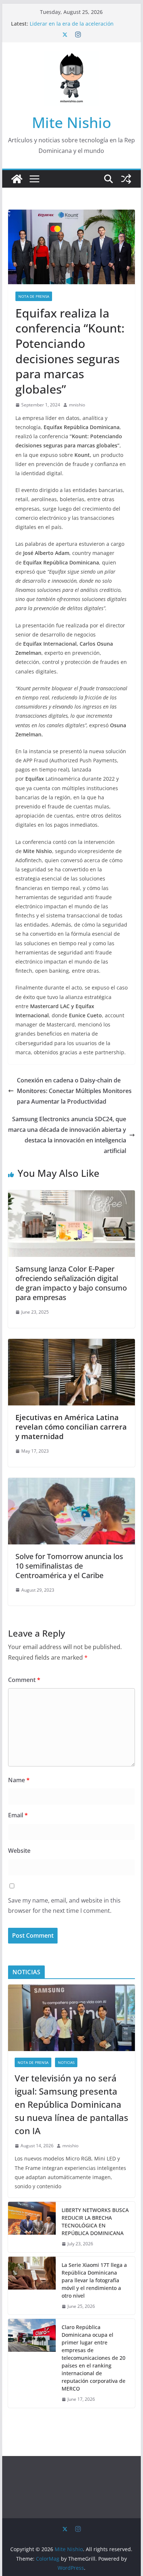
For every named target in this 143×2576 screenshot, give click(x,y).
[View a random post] (126, 179)
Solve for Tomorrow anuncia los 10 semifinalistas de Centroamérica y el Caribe (69, 1566)
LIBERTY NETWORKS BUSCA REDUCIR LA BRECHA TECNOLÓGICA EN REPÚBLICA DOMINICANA (95, 2222)
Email (18, 1815)
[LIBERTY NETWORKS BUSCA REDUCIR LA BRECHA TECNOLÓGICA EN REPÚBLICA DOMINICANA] (32, 2227)
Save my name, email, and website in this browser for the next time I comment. (64, 1906)
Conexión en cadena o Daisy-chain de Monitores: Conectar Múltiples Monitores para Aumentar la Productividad (74, 1091)
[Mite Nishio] (17, 179)
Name (19, 1780)
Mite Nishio (71, 122)
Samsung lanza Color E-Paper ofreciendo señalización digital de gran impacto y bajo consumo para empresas (71, 1283)
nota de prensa (34, 296)
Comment (24, 1680)
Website (19, 1851)
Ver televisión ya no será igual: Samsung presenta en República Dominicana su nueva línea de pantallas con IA (71, 2104)
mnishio (77, 405)
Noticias (66, 2062)
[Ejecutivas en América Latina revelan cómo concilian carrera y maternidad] (71, 1344)
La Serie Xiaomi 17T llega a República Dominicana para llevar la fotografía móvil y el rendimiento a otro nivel (94, 2280)
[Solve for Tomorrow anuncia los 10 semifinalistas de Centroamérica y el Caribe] (71, 1483)
